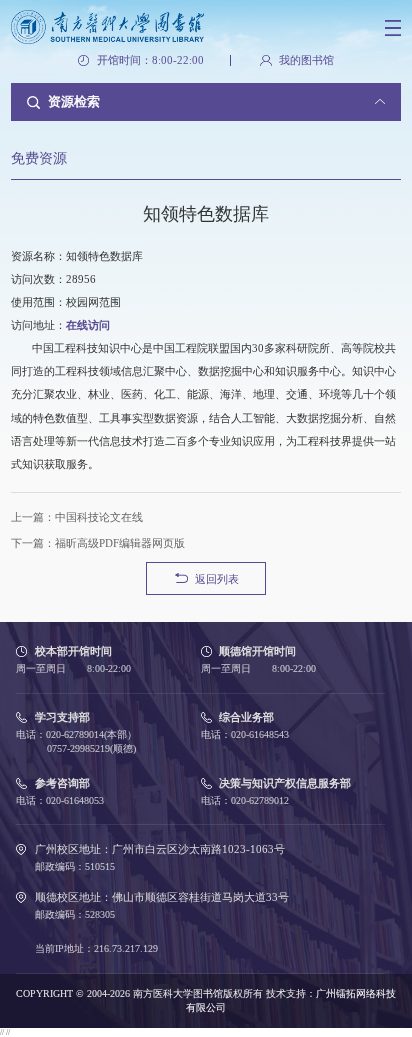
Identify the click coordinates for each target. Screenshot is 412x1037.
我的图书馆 (306, 60)
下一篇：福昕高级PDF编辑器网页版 (98, 543)
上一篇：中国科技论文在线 (77, 517)
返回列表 (217, 579)
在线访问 (88, 325)
